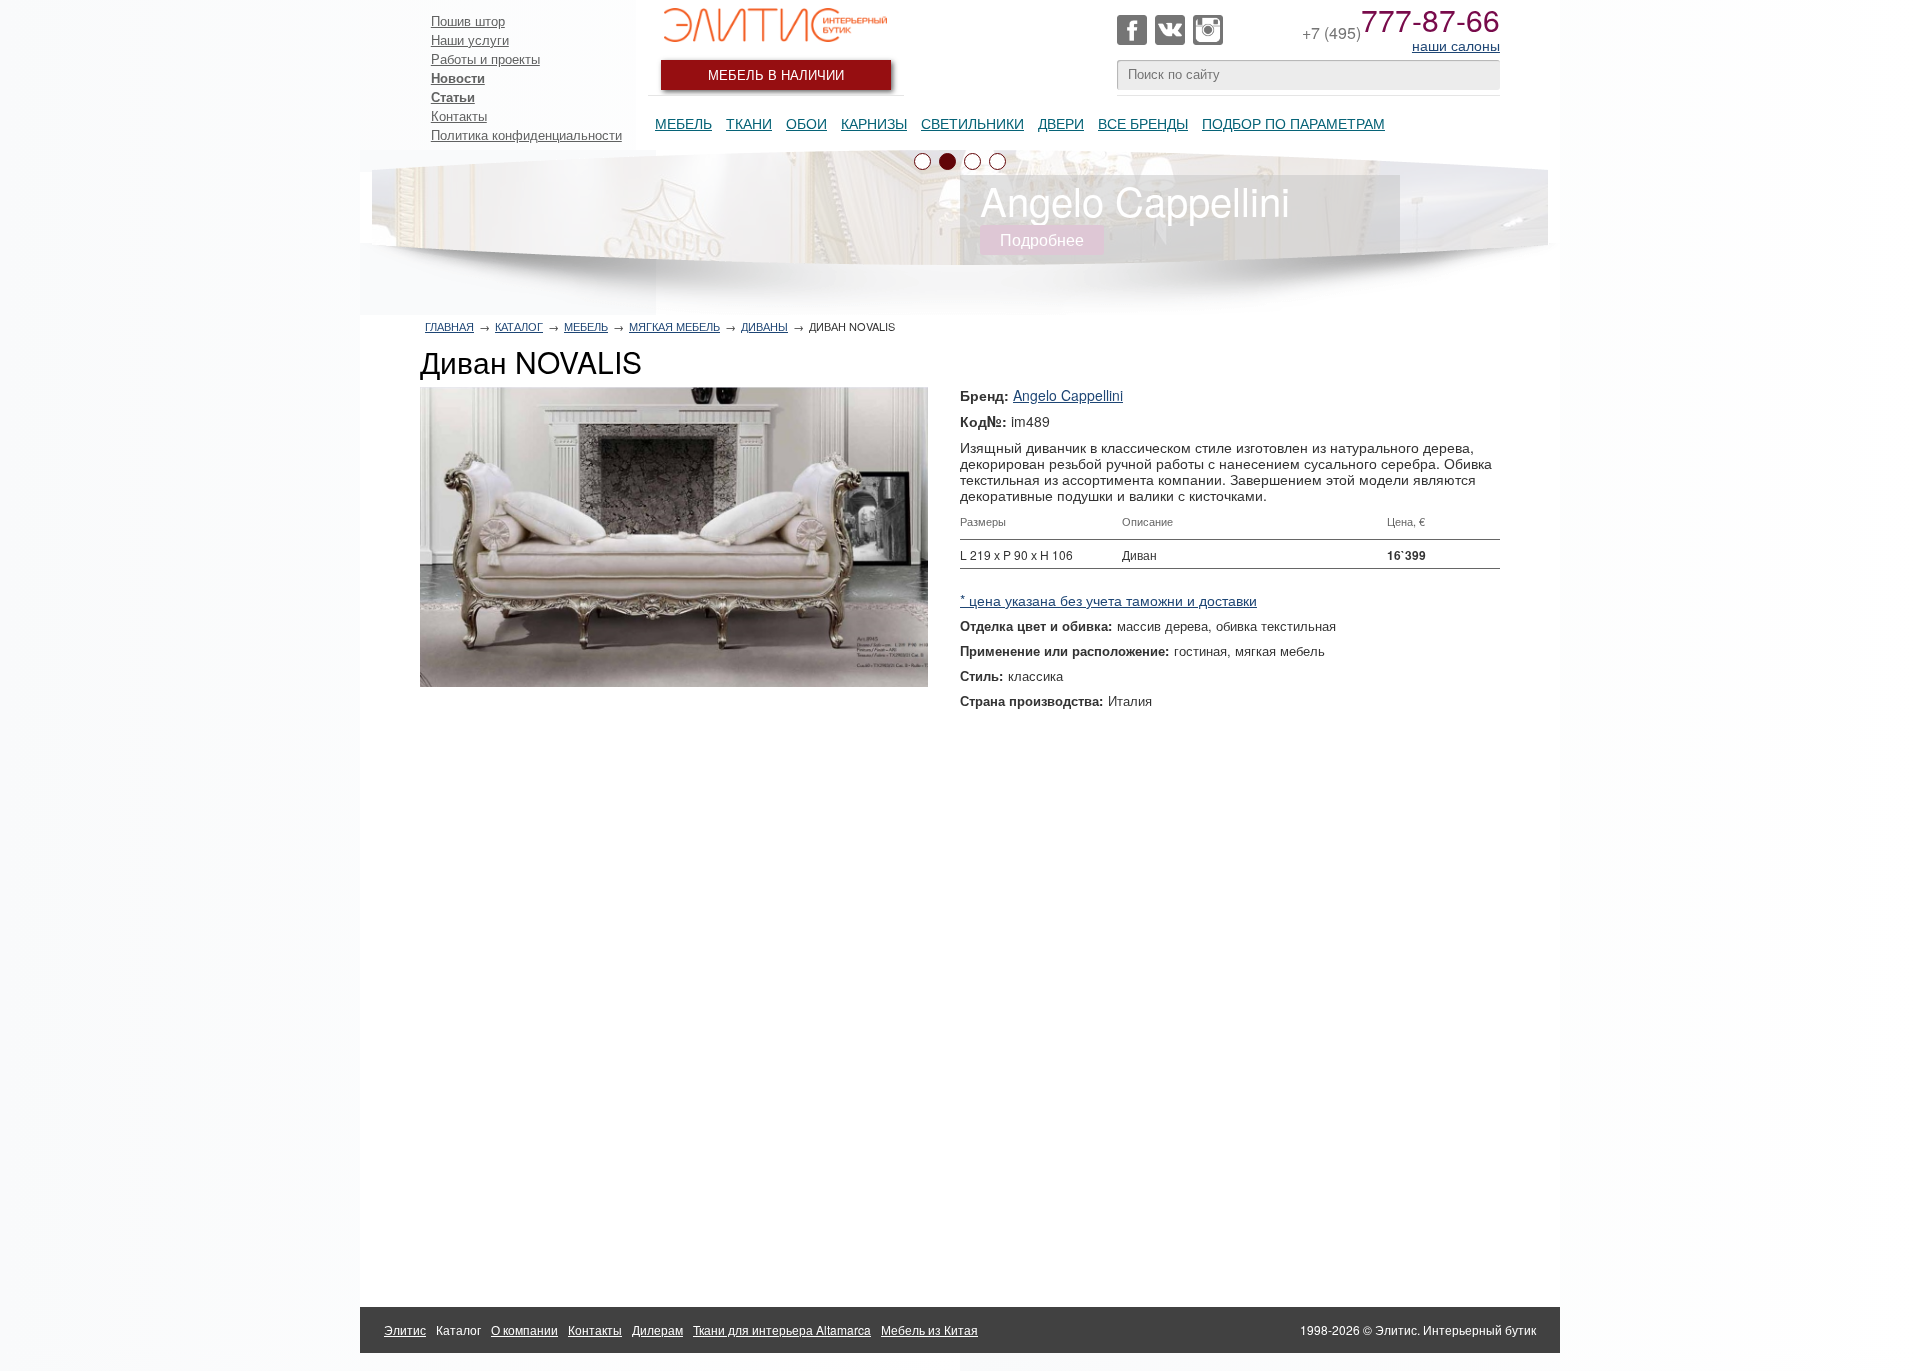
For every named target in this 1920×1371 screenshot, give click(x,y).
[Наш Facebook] (1132, 30)
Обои (806, 123)
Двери (1061, 123)
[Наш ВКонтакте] (1170, 30)
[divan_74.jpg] (674, 537)
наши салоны (1456, 45)
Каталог (519, 326)
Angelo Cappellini (1068, 395)
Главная (449, 326)
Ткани (749, 123)
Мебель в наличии (776, 74)
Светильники (972, 123)
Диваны (764, 326)
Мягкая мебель (674, 326)
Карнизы (874, 123)
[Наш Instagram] (1208, 30)
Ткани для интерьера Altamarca (782, 1329)
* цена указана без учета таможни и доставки (1108, 600)
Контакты (459, 115)
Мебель (683, 123)
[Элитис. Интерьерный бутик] (776, 25)
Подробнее (1042, 239)
